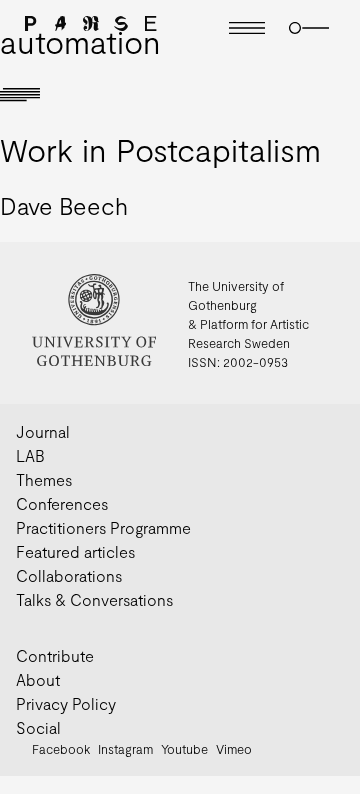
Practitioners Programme (103, 527)
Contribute (55, 655)
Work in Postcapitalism (160, 149)
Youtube (184, 749)
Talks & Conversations (94, 599)
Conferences (62, 503)
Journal (43, 431)
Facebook (61, 749)
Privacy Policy (66, 703)
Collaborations (69, 575)
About (38, 679)
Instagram (125, 749)
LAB (30, 455)
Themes (44, 479)
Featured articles (75, 551)
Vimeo (234, 749)
